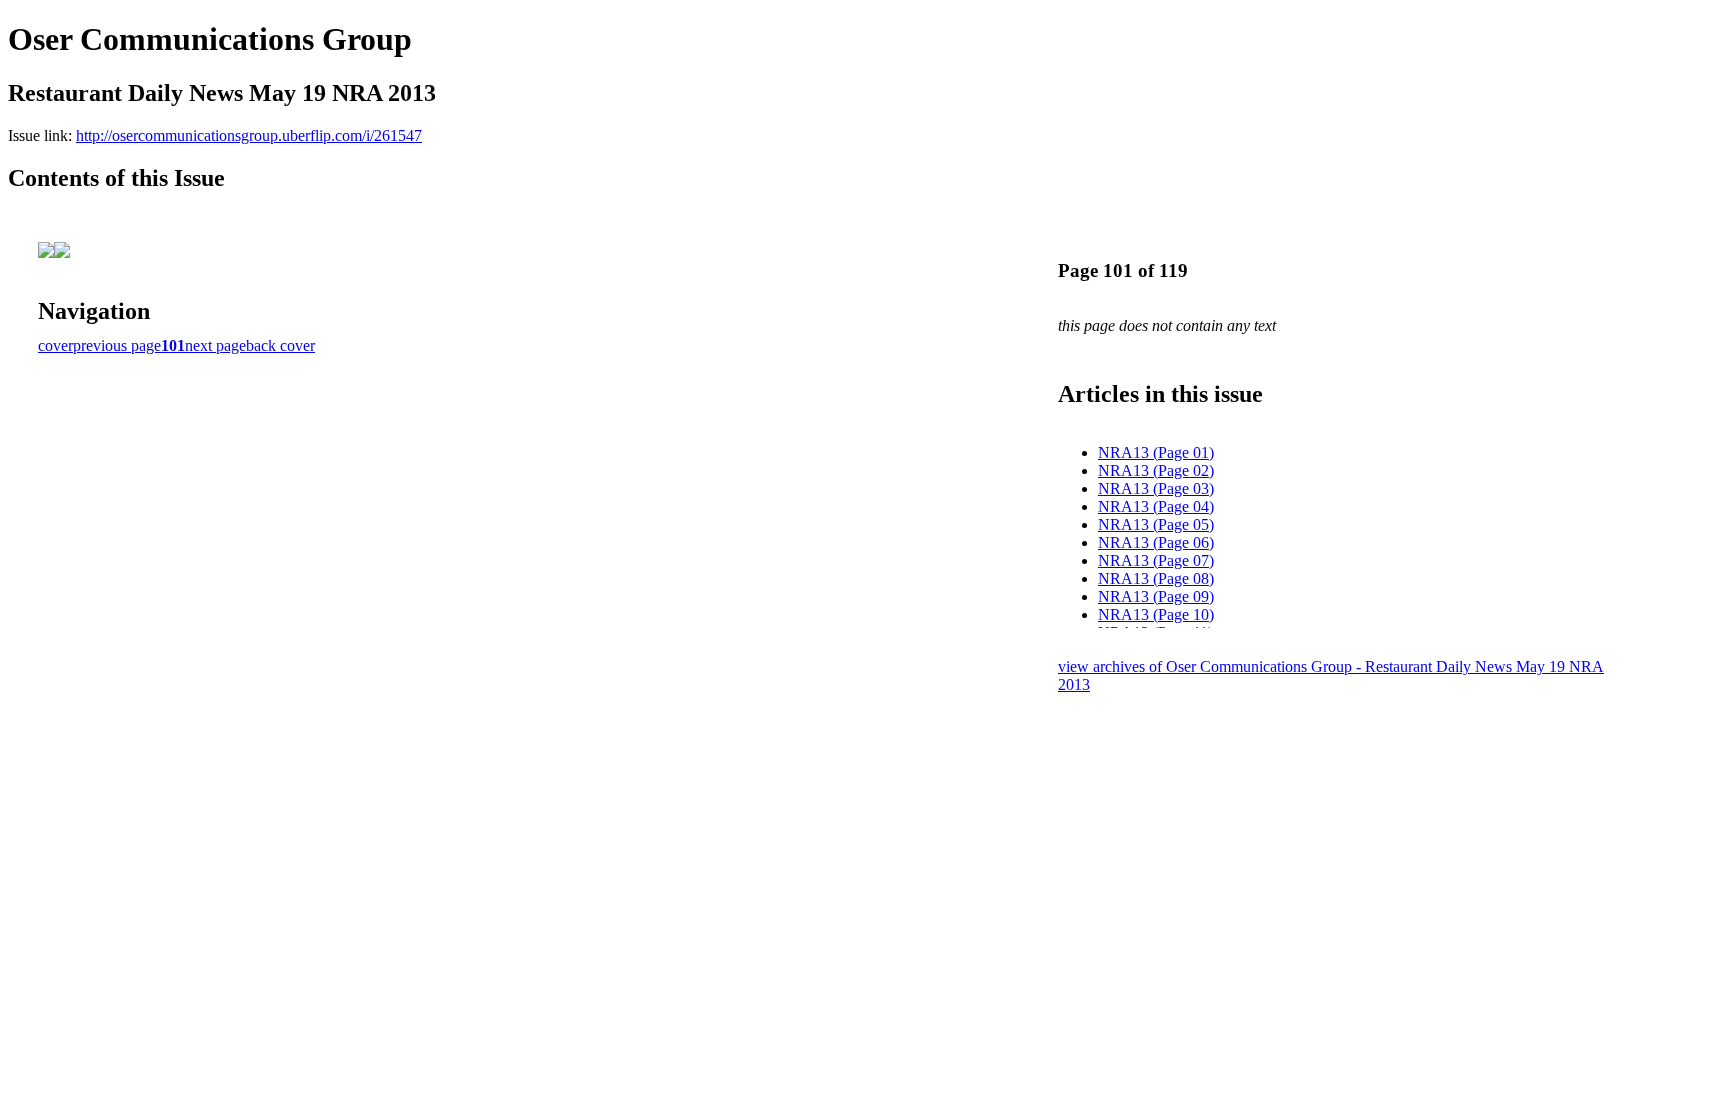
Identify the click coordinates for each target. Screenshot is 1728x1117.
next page (215, 345)
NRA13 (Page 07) (1156, 560)
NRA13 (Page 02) (1156, 470)
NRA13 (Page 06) (1156, 542)
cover (55, 345)
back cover (280, 345)
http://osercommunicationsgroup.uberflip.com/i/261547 (249, 135)
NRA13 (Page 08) (1156, 578)
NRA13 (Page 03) (1156, 488)
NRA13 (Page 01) (1156, 452)
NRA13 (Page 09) (1156, 596)
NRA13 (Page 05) (1156, 524)
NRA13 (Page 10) (1156, 614)
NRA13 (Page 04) (1156, 506)
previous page (117, 345)
